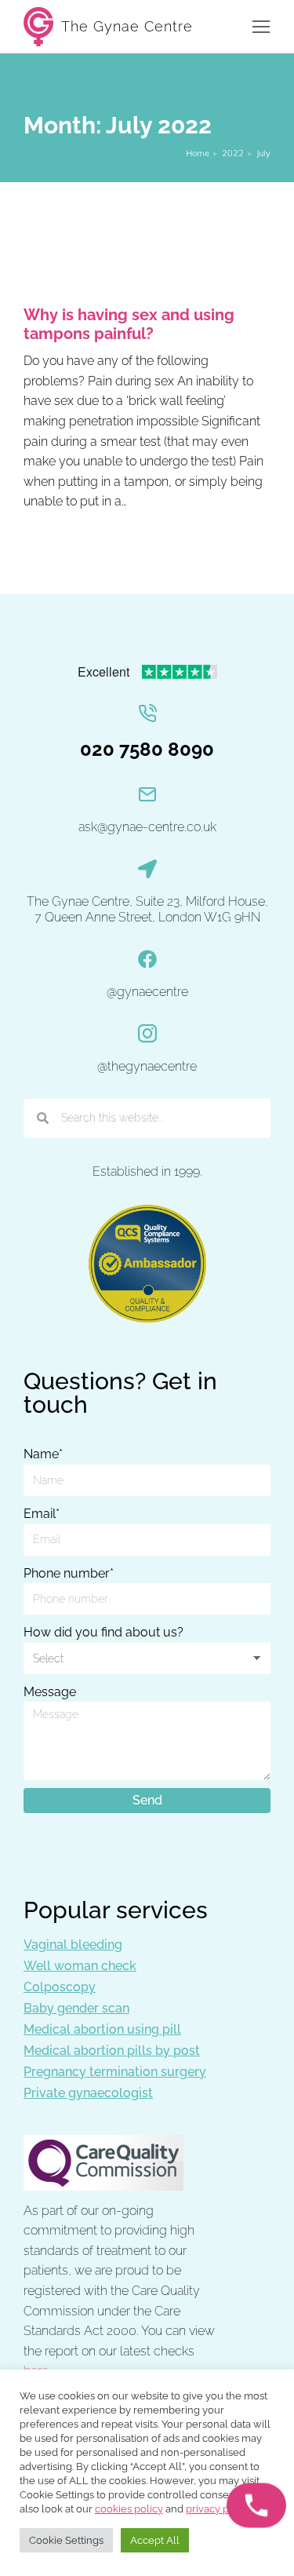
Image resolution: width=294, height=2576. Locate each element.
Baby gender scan (76, 2008)
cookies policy (129, 2509)
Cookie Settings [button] (66, 2540)
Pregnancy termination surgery (115, 2072)
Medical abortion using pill (102, 2029)
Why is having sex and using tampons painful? (129, 324)
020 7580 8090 (147, 749)
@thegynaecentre (147, 1066)
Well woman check (80, 1966)
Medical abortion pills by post (112, 2051)
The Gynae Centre (127, 26)
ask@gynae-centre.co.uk (147, 827)
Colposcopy (60, 1987)
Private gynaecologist (88, 2093)
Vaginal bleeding (73, 1945)
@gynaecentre (147, 992)
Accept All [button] (155, 2540)
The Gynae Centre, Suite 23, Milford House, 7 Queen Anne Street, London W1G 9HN (147, 910)
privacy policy (219, 2509)
